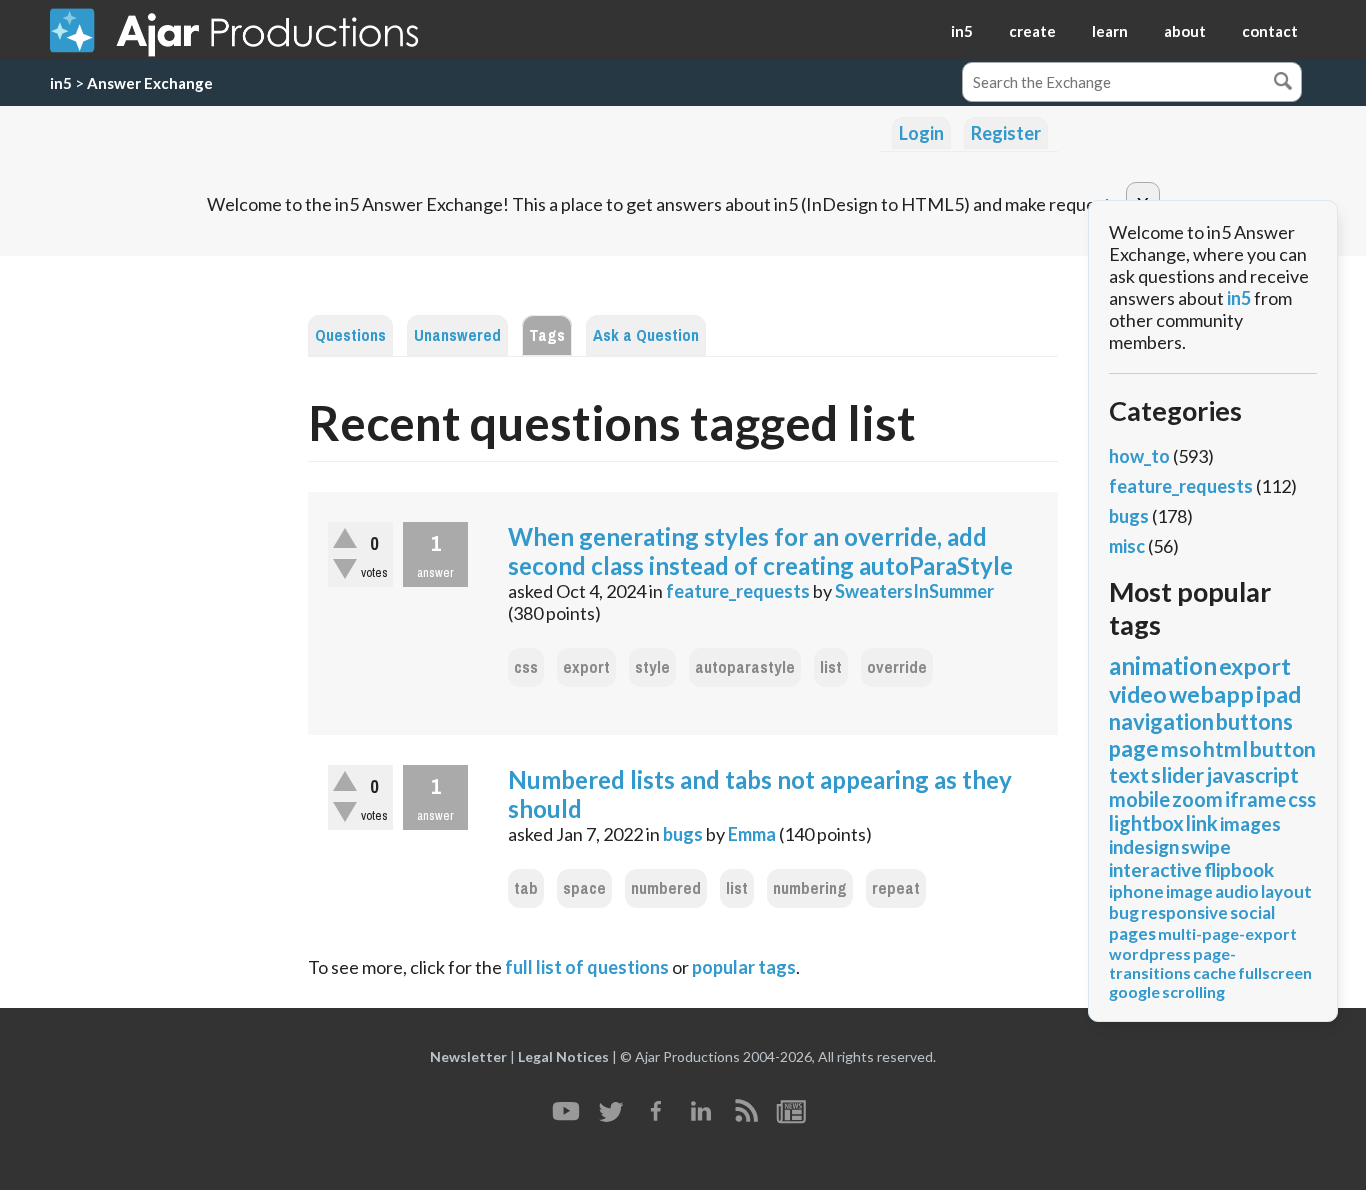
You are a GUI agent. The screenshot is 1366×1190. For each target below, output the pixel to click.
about (1185, 31)
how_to (1139, 456)
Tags (547, 335)
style (652, 667)
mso (1181, 748)
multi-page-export (1227, 933)
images (1250, 823)
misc (1127, 546)
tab (526, 888)
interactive (1155, 869)
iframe (1255, 799)
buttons (1254, 721)
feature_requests (738, 591)
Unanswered (457, 335)
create (1032, 31)
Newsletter (468, 1056)
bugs (683, 834)
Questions (350, 335)
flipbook (1239, 869)
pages (1132, 933)
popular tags (744, 967)
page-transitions (1172, 963)
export (586, 667)
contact (1270, 31)
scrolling (1193, 991)
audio (1237, 891)
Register (1006, 133)
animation (1163, 665)
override (897, 667)
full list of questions (587, 967)
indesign (1144, 846)
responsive (1184, 912)
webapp (1211, 694)
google (1134, 991)
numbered (666, 888)
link (1202, 823)
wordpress (1150, 953)
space (584, 888)
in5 (962, 31)
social (1252, 912)
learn (1110, 31)
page (1134, 748)
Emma (752, 834)
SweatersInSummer (914, 591)
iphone (1136, 891)
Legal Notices (563, 1056)
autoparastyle (745, 667)
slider (1177, 774)
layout (1286, 891)
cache (1214, 972)
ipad (1278, 694)
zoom (1197, 799)
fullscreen (1275, 972)
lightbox (1146, 823)
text (1129, 774)
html (1225, 748)
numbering (810, 888)
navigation (1161, 721)
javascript (1252, 774)
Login (921, 133)
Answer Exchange (150, 83)
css (526, 667)
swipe (1206, 846)
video (1138, 694)
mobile (1139, 799)
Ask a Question (646, 335)
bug (1124, 912)
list (831, 667)
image (1189, 891)
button (1283, 748)
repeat (896, 888)
